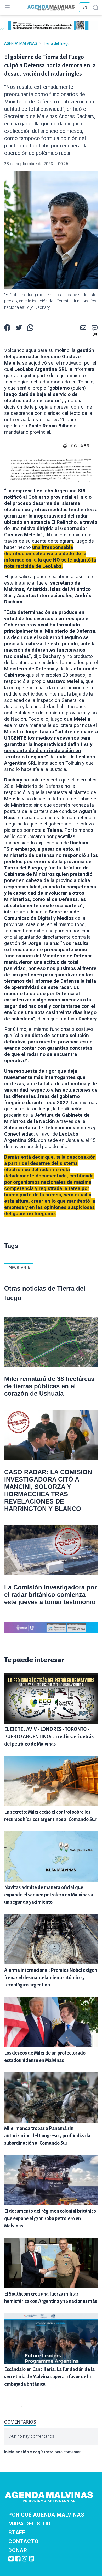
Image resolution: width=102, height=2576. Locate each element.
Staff (17, 2533)
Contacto (23, 2541)
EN (85, 7)
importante (19, 1267)
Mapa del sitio (30, 2524)
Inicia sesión (16, 2452)
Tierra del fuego (56, 43)
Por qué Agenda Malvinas (46, 2515)
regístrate (43, 2452)
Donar (18, 2550)
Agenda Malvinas (21, 43)
